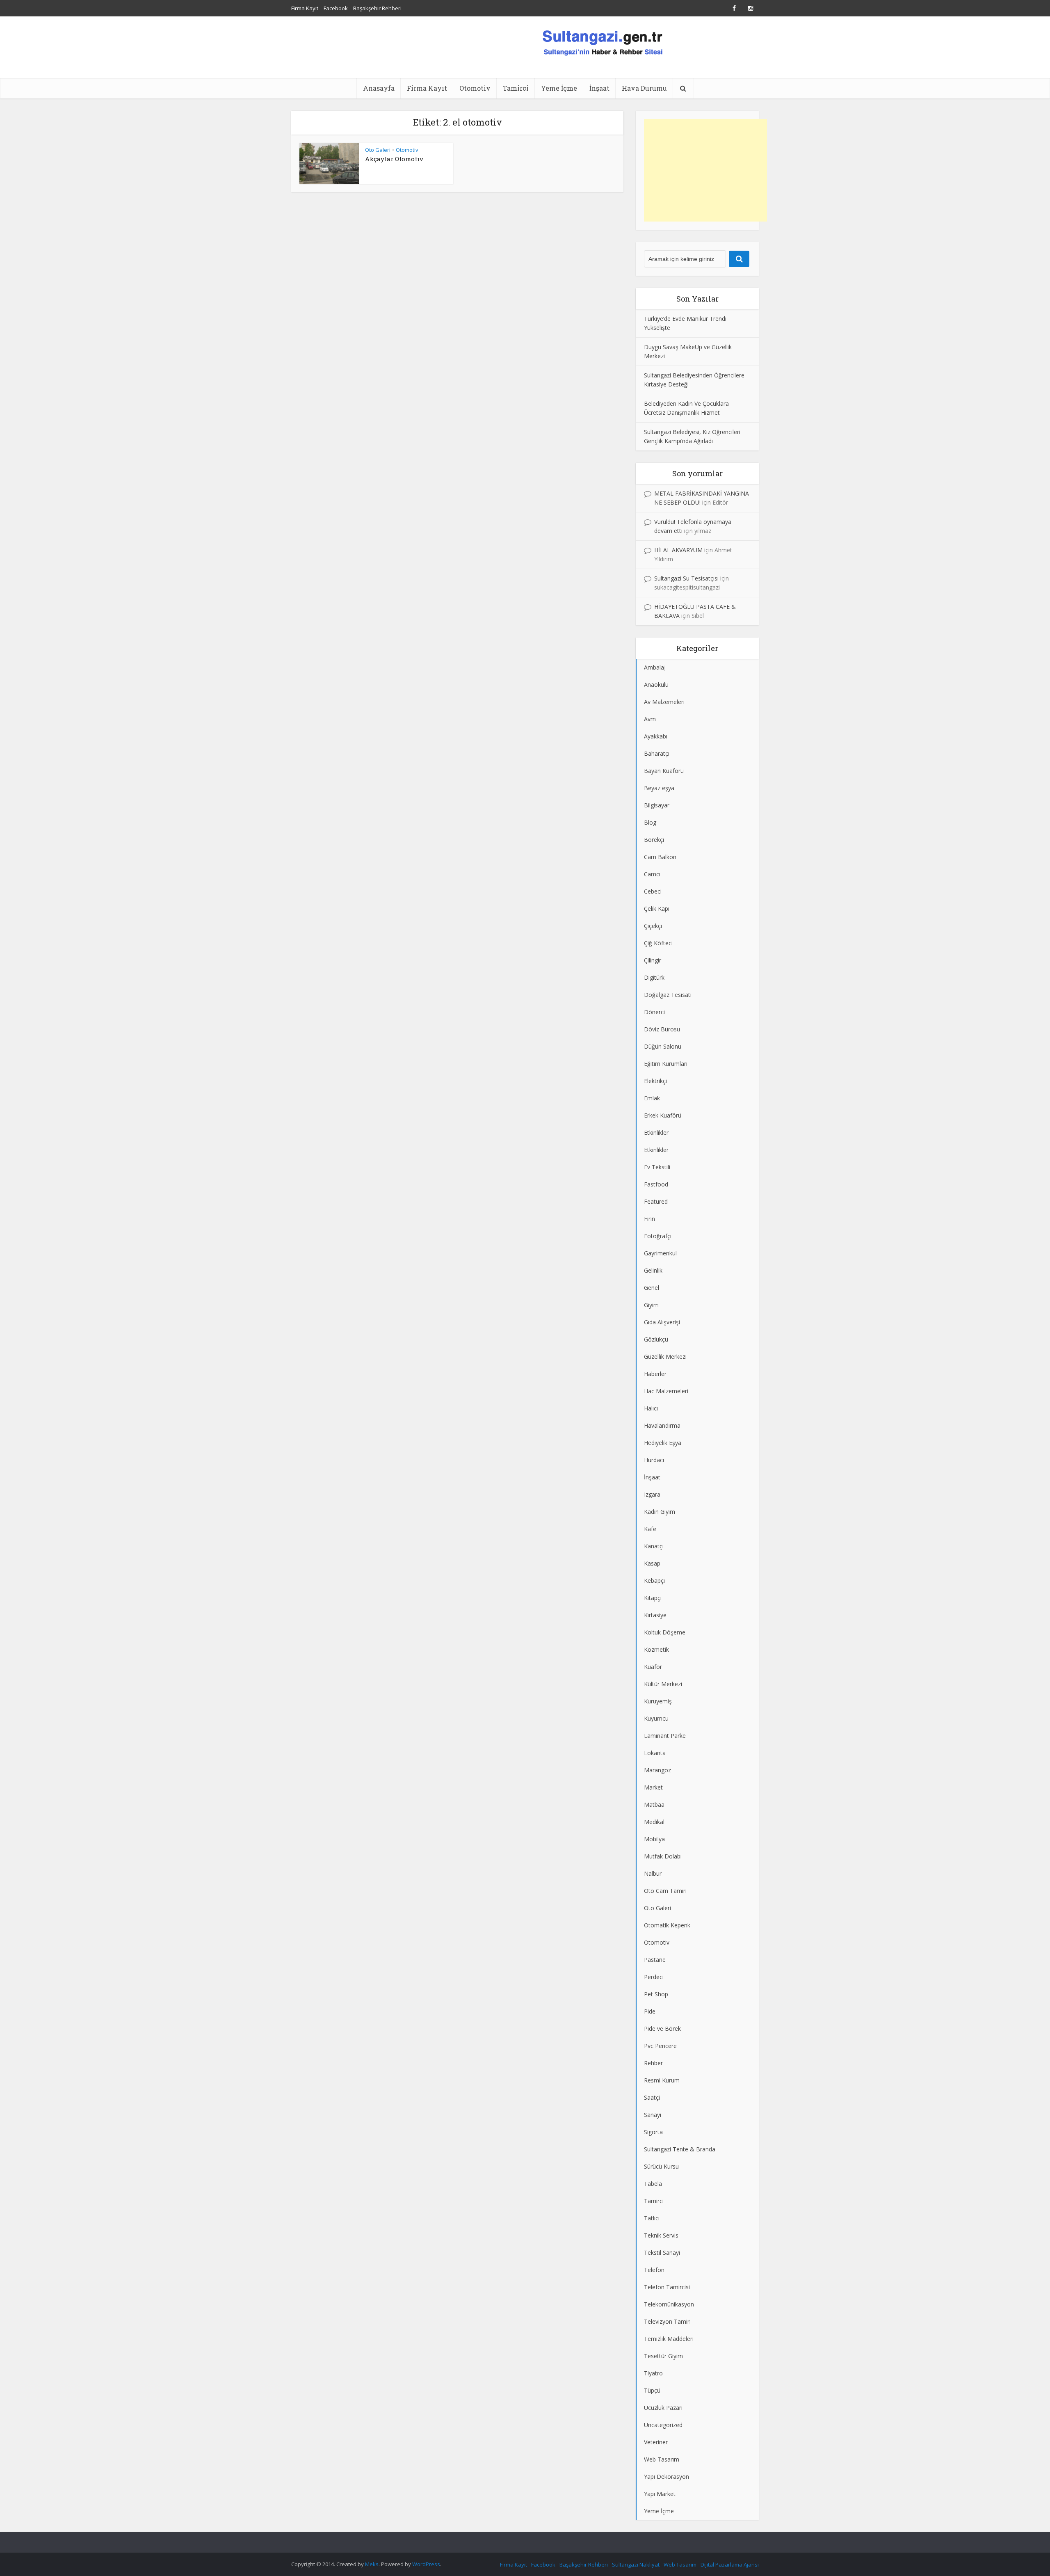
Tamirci (516, 88)
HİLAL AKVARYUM (678, 550)
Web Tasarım (680, 2565)
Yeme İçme (559, 88)
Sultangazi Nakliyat (636, 2565)
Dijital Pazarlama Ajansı (730, 2565)
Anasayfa (379, 88)
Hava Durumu (644, 88)
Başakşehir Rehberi (377, 8)
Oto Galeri (378, 150)
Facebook (336, 8)
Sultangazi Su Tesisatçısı (686, 578)
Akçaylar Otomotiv (394, 159)
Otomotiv (475, 88)
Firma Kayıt (305, 8)
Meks (372, 2564)
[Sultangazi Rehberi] (602, 42)
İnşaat (599, 88)
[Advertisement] (705, 170)
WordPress (426, 2564)
